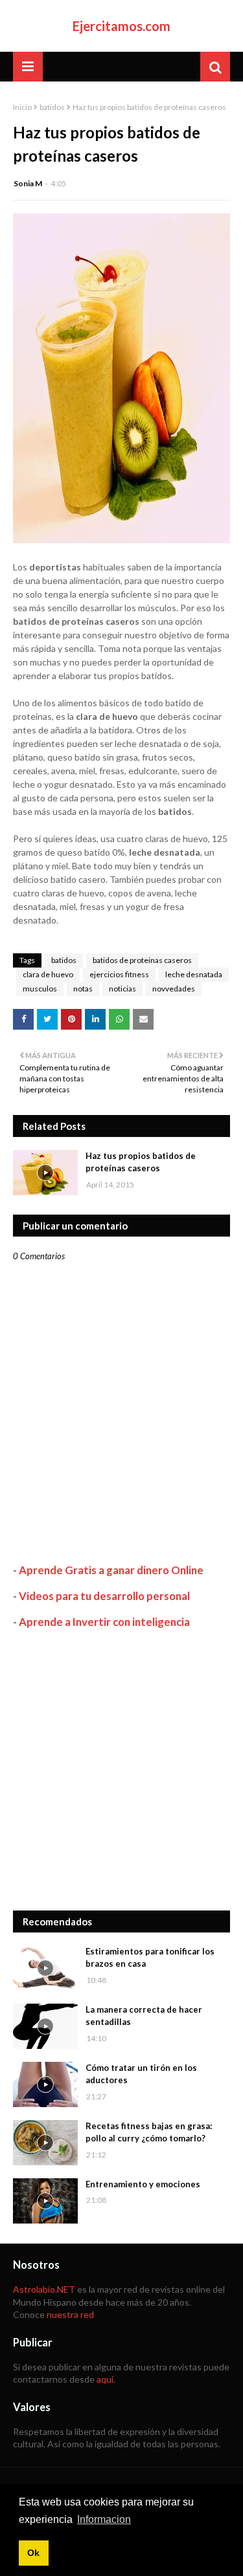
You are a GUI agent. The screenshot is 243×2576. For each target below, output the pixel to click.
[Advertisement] (121, 1770)
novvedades (174, 989)
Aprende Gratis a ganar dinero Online (111, 1570)
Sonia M (28, 183)
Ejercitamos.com (121, 26)
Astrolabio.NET (44, 2289)
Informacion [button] (104, 2519)
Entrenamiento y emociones (143, 2184)
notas (83, 989)
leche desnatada (194, 974)
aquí (105, 2379)
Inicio (22, 107)
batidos (52, 107)
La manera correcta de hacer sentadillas (144, 2016)
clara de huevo (48, 974)
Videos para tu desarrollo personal (104, 1596)
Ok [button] (33, 2553)
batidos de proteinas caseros (142, 960)
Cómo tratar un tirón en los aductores (141, 2074)
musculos (40, 989)
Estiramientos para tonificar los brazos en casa (150, 1958)
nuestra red (70, 2314)
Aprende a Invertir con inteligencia (104, 1622)
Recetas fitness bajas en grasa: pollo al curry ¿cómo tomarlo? (149, 2132)
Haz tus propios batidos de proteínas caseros (141, 1162)
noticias (122, 989)
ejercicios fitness (119, 974)
